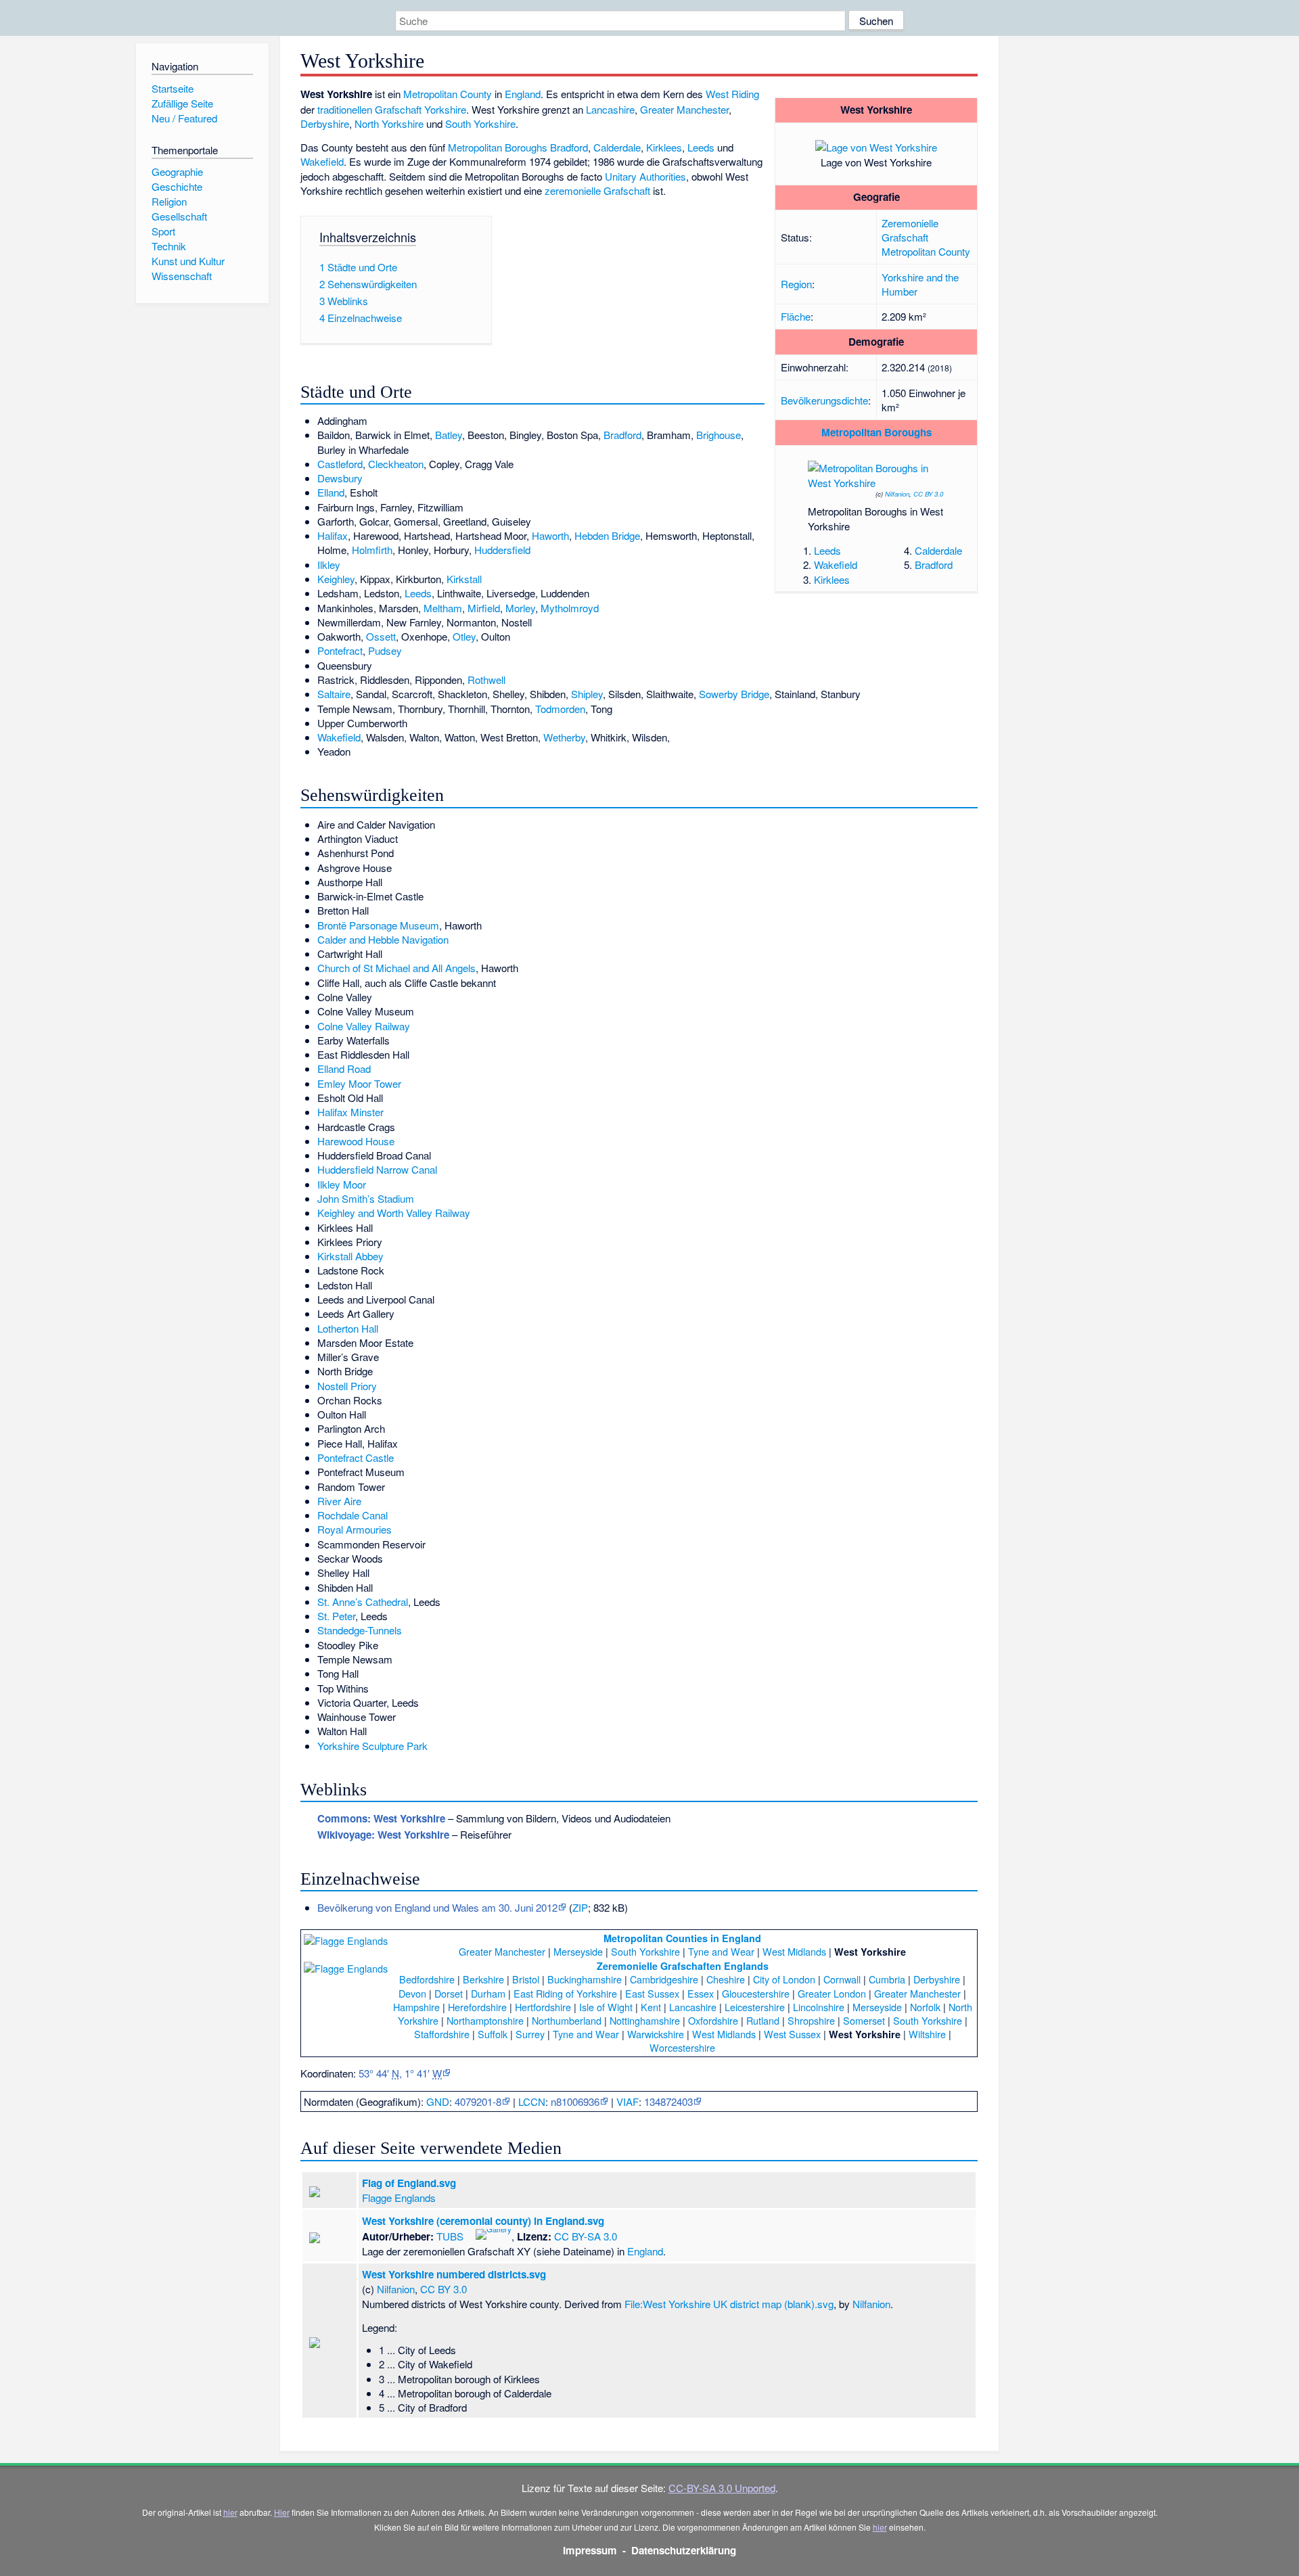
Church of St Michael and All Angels (396, 968)
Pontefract (340, 650)
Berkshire (483, 1979)
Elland (331, 492)
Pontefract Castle (356, 1457)
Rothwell (486, 680)
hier (230, 2512)
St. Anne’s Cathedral (363, 1602)
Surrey (530, 2034)
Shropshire (811, 2020)
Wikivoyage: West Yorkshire (383, 1835)
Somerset (864, 2020)
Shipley (587, 694)
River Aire (339, 1501)
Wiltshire (927, 2034)
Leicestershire (755, 2007)
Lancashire (610, 109)
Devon (412, 1993)
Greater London (832, 1993)
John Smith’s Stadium (366, 1198)
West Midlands (794, 1951)
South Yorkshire (480, 123)
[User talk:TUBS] (469, 2233)
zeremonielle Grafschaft (597, 190)
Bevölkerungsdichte (824, 400)
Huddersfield (502, 550)
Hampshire (416, 2007)
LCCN (532, 2101)
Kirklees (832, 579)
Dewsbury (340, 478)
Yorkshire (445, 109)
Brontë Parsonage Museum (378, 925)
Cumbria (887, 1979)
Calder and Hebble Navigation (383, 939)
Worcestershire (682, 2047)
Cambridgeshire (664, 1979)
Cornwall (842, 1979)
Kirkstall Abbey (350, 1256)
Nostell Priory (347, 1386)
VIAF (628, 2101)
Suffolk (493, 2034)
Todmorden (560, 709)
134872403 (668, 2101)
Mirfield (484, 608)
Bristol (526, 1979)
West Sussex (792, 2034)
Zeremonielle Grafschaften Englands (683, 1966)
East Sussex (652, 1993)
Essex (701, 1993)
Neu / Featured (184, 118)
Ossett (381, 636)
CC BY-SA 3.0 (586, 2236)
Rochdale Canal (352, 1515)
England (523, 94)
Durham (488, 1993)
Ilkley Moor (342, 1184)
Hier (282, 2512)
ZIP (580, 1907)
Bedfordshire (427, 1979)
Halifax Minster (350, 1112)
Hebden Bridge (607, 535)
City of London (784, 1979)
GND (438, 2101)
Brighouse (719, 435)
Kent (651, 2007)
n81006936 (575, 2101)
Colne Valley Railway (364, 1026)
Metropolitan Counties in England (682, 1938)
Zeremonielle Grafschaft (910, 230)
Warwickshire (656, 2034)
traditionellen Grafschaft (369, 109)
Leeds (827, 550)
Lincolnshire (819, 2007)
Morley (520, 608)
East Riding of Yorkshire (565, 1993)
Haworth (550, 535)
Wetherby (564, 737)
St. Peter (336, 1616)
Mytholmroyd (570, 608)
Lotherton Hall (348, 1328)
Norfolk (925, 2007)
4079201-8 (478, 2101)
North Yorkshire (389, 123)
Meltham (443, 608)
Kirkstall (464, 579)
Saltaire (334, 694)
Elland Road (344, 1068)
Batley (449, 435)
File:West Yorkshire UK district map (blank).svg (729, 2304)
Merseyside (578, 1951)
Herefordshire (477, 2007)
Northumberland (567, 2020)
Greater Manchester (684, 109)
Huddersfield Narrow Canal (377, 1169)
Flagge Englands (399, 2198)
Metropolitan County (926, 251)
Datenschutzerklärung (684, 2550)
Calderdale (938, 550)
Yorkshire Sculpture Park (372, 1746)
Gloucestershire (756, 1993)
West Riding (732, 94)
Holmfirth (372, 550)
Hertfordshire (543, 2007)
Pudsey (385, 650)
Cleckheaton (396, 464)
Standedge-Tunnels (360, 1630)
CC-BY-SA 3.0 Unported (722, 2488)
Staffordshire (442, 2034)
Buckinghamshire (585, 1979)
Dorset (449, 1993)
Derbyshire (325, 123)
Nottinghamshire (645, 2020)
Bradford (934, 565)
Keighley (336, 579)
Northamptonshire (485, 2020)
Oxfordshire (713, 2020)
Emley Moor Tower (359, 1083)
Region (796, 284)
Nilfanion (897, 494)
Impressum (590, 2550)
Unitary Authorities (645, 176)
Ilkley (329, 565)
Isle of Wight (606, 2007)
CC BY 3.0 (928, 494)
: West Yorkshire (381, 1818)
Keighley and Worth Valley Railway (394, 1213)
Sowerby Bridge (734, 694)
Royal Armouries (355, 1529)
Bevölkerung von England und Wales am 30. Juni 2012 (437, 1907)
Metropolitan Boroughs (876, 432)
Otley (464, 636)
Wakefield (836, 565)
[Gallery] (494, 2233)
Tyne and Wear (721, 1951)
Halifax (333, 535)
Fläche (796, 316)
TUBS (450, 2236)
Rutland (763, 2020)
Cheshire (726, 1979)
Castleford (340, 464)
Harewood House (356, 1141)
